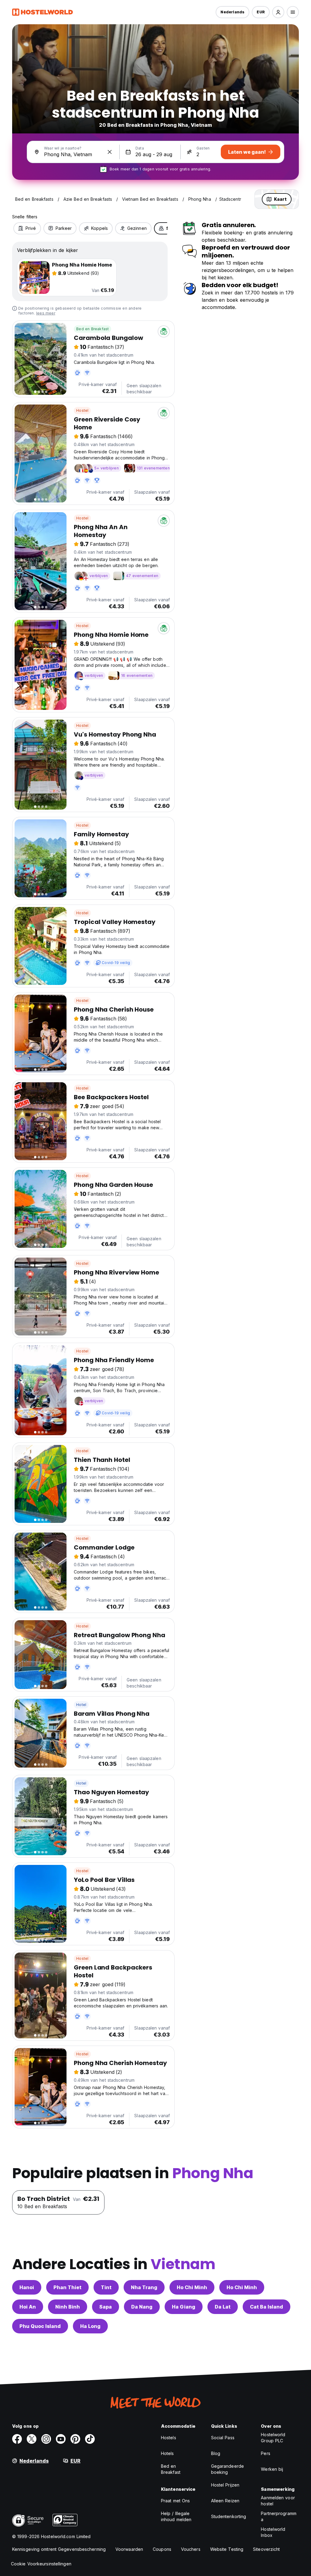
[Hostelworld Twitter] (32, 2439)
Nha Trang (144, 2287)
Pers (265, 2453)
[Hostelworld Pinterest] (75, 2439)
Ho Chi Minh (192, 2287)
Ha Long (90, 2326)
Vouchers (191, 2549)
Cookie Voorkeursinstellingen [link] (41, 2564)
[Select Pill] (278, 12)
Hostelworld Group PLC (273, 2438)
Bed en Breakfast (92, 329)
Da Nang (142, 2307)
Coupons (162, 2549)
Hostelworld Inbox (273, 2532)
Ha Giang (184, 2307)
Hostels (169, 2438)
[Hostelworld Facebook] (17, 2439)
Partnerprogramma (279, 2516)
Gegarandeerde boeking (227, 2469)
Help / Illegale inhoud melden (176, 2516)
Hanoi (27, 2287)
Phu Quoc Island (40, 2326)
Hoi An (28, 2307)
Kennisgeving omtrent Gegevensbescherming (59, 2549)
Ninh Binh (68, 2307)
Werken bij (272, 2469)
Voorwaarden (129, 2549)
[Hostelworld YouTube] (61, 2439)
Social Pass (223, 2438)
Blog (216, 2453)
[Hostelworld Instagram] (46, 2439)
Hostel (82, 410)
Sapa (106, 2307)
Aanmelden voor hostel (278, 2501)
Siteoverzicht (266, 2549)
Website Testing (227, 2549)
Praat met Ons (175, 2501)
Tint (106, 2287)
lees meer (46, 313)
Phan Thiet (67, 2287)
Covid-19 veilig (116, 963)
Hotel (81, 1705)
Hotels (167, 2453)
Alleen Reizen (225, 2501)
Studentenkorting (229, 2516)
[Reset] (110, 152)
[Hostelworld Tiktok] (90, 2439)
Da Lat (223, 2307)
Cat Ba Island (267, 2307)
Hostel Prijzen (225, 2485)
